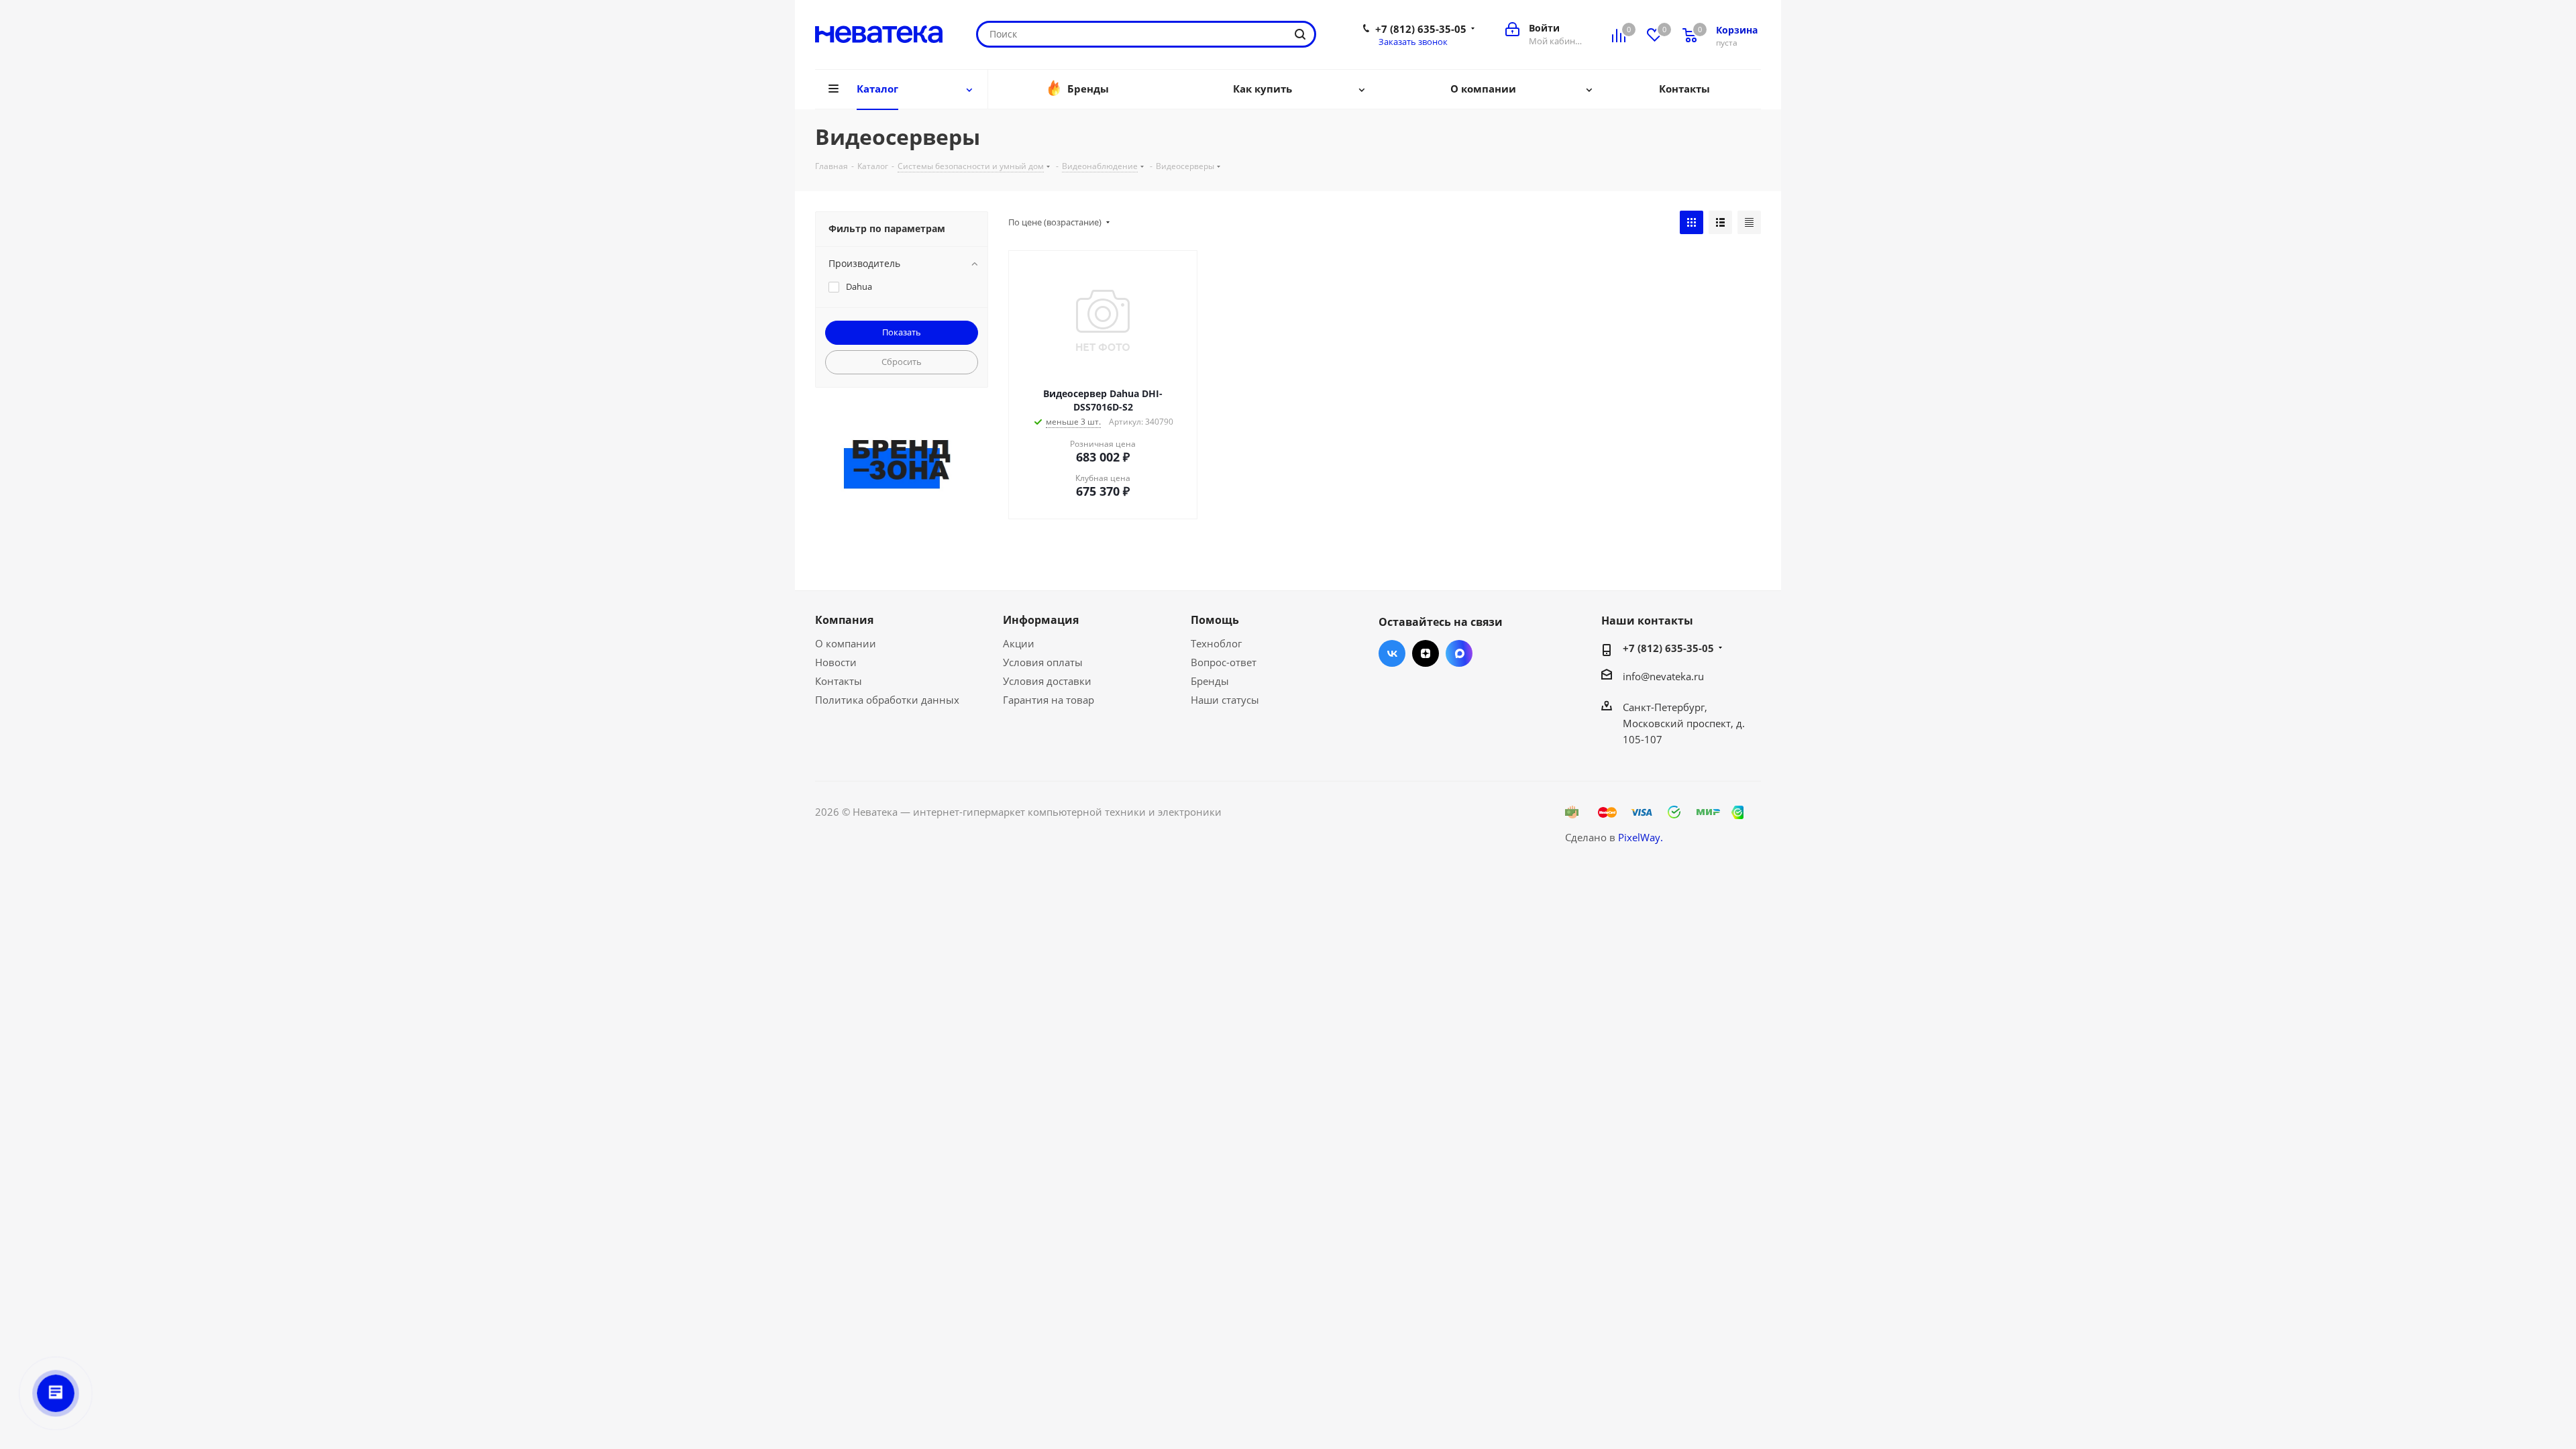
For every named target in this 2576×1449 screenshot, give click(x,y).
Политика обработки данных (887, 700)
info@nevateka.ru (1663, 676)
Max (1459, 653)
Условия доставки (1047, 681)
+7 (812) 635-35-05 (1421, 29)
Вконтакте (1392, 653)
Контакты (839, 681)
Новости (836, 662)
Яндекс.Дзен (1426, 653)
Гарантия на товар (1049, 700)
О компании (846, 643)
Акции (1019, 643)
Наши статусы (1225, 700)
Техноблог (1216, 643)
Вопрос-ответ (1224, 662)
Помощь (1215, 620)
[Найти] (1300, 34)
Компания (844, 620)
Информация (1041, 620)
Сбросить (902, 362)
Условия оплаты (1043, 662)
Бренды (1210, 681)
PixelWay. (1641, 837)
